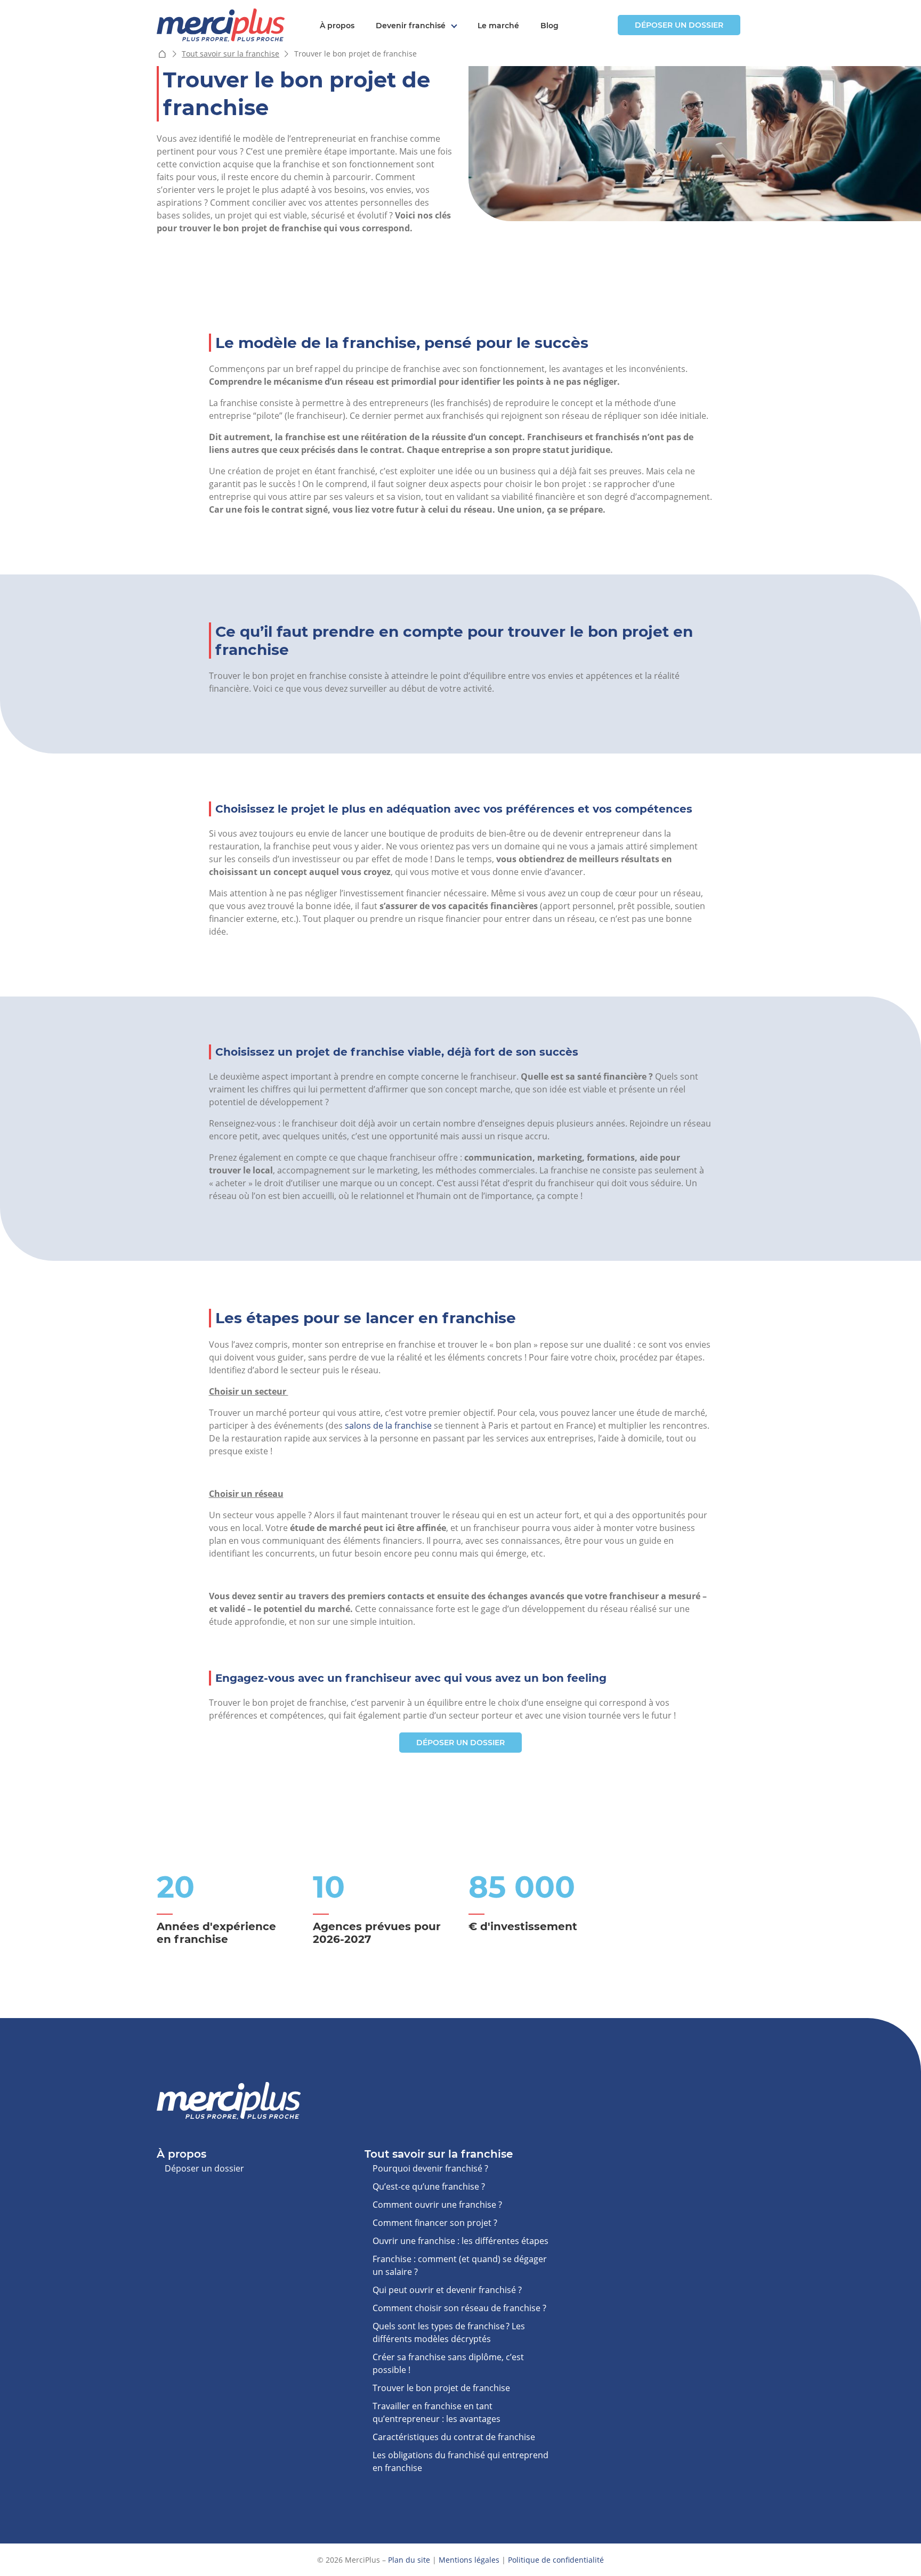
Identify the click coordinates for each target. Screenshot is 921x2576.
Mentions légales (469, 2560)
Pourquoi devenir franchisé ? (430, 2168)
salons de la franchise (388, 1425)
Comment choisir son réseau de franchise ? (459, 2308)
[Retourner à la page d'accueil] (221, 24)
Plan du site (409, 2560)
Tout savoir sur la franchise (231, 54)
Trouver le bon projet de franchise (441, 2388)
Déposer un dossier (679, 25)
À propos (337, 26)
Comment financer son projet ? (435, 2223)
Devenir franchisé (411, 26)
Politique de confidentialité (556, 2560)
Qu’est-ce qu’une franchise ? (429, 2186)
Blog (550, 26)
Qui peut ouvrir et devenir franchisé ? (447, 2290)
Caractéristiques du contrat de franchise (454, 2437)
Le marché (498, 26)
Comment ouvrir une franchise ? (437, 2205)
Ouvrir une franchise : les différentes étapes (461, 2241)
